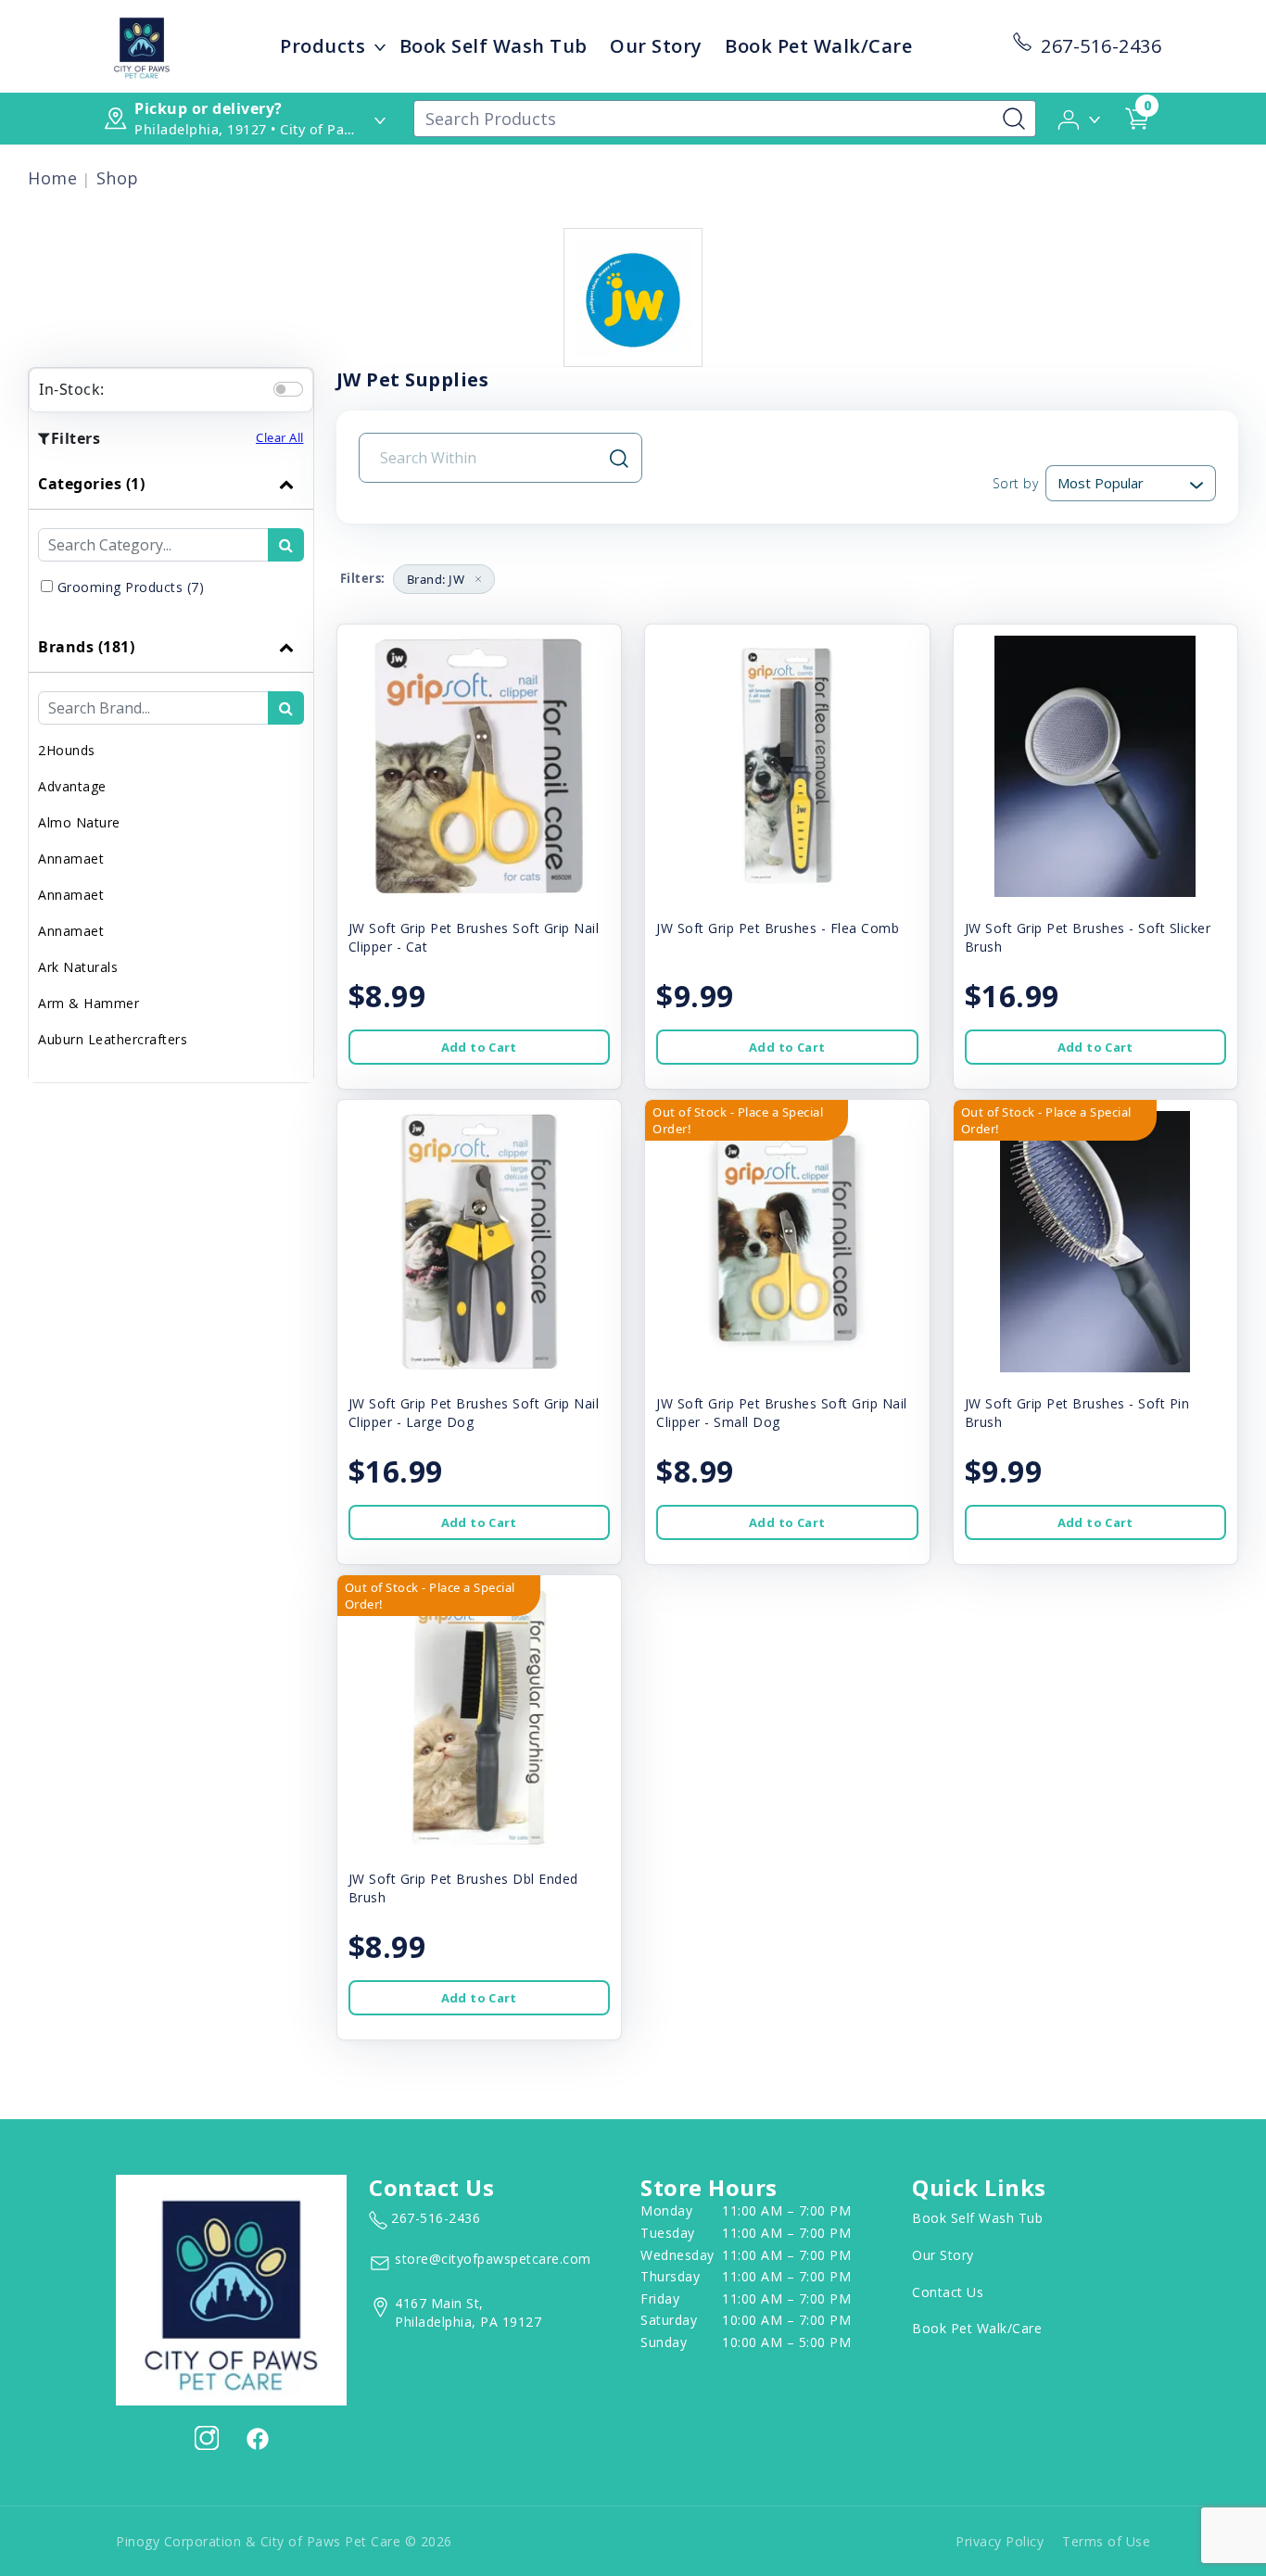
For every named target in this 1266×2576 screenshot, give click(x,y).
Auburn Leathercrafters (113, 1039)
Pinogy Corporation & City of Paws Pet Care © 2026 (284, 2541)
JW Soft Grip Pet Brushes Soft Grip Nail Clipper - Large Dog (474, 1413)
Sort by (1015, 483)
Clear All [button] (280, 437)
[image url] (142, 44)
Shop (118, 178)
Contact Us (948, 2292)
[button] (1080, 118)
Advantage (72, 786)
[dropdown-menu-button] (380, 46)
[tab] (171, 540)
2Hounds (67, 750)
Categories (91, 484)
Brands (86, 647)
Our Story (656, 46)
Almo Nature (79, 822)
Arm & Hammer (89, 1003)
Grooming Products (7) (131, 587)
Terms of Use (1106, 2541)
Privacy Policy (1000, 2541)
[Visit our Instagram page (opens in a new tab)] (207, 2438)
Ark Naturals (78, 967)
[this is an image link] (231, 2289)
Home (52, 178)
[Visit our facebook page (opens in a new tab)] (257, 2438)
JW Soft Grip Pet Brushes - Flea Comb (778, 928)
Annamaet (71, 859)
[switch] (288, 389)
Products (323, 46)
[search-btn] (286, 545)
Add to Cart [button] (479, 1047)
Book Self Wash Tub (494, 46)
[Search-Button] (1014, 119)
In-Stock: (72, 389)
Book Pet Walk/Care (818, 46)
